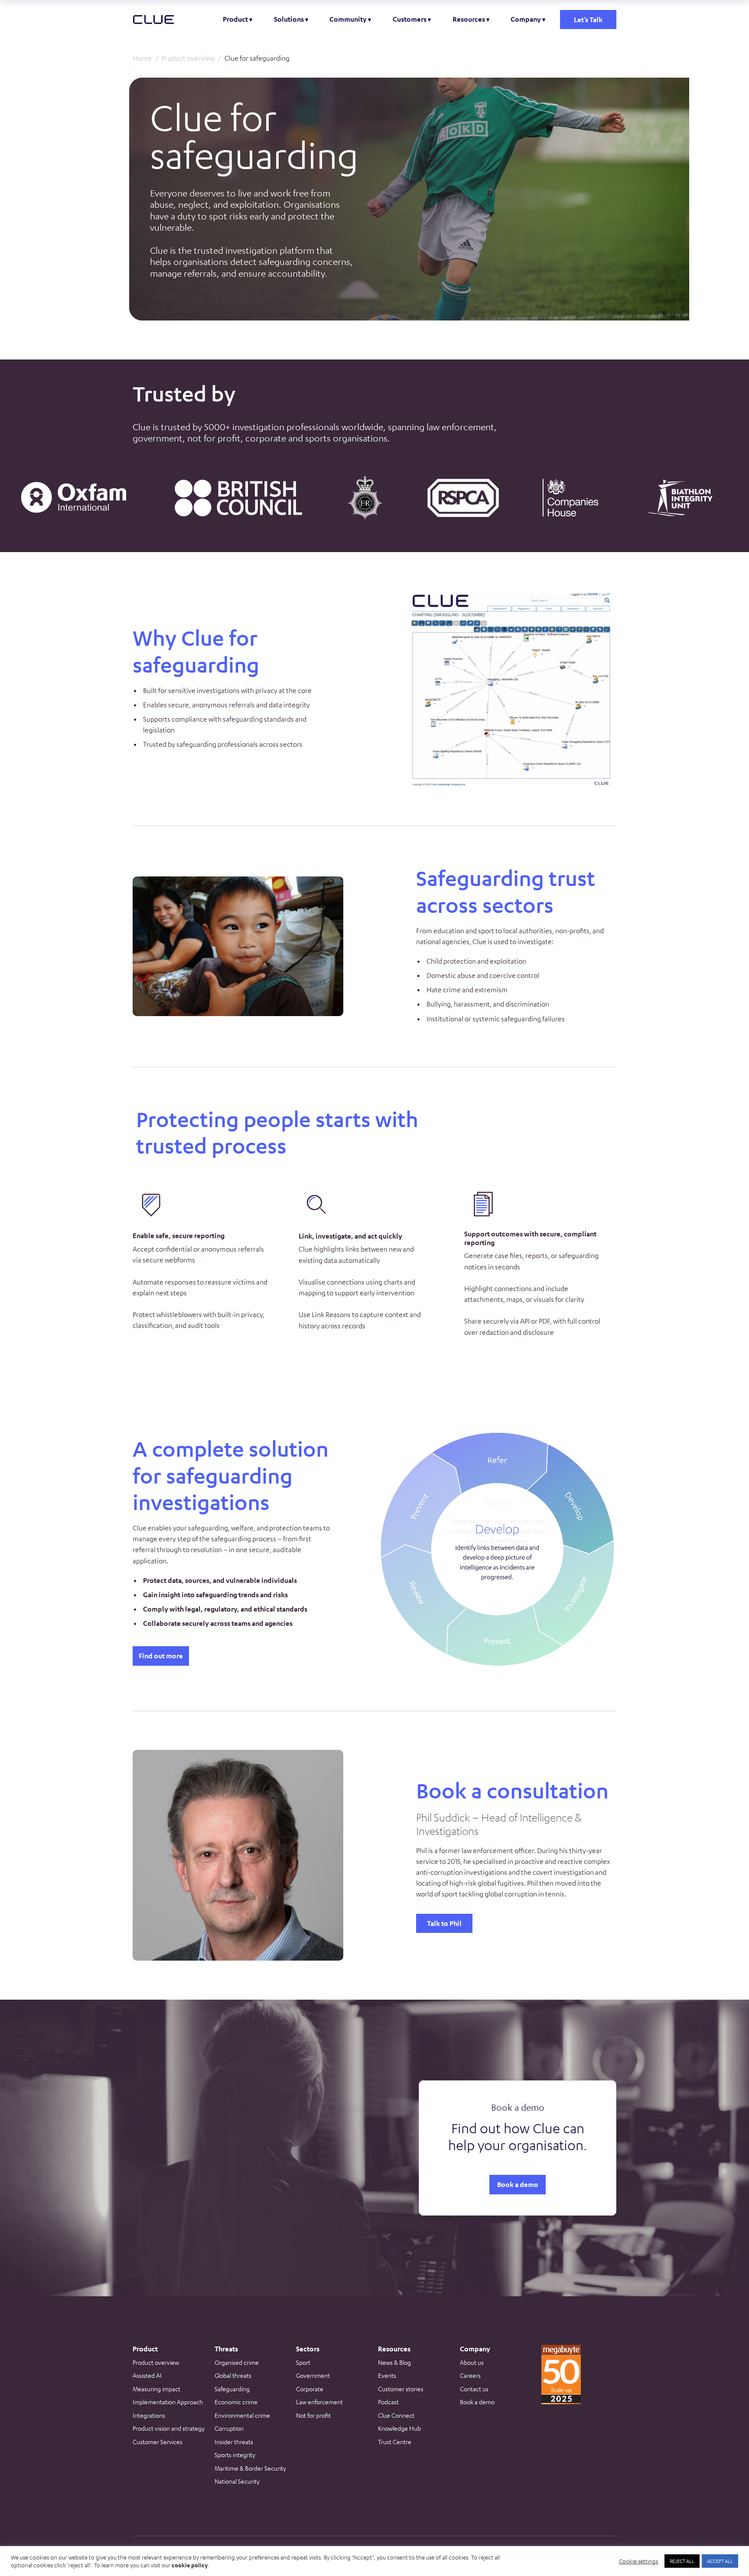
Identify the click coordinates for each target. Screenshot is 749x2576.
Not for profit (313, 2415)
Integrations (149, 2415)
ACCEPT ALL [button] (720, 2561)
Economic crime (236, 2402)
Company (526, 19)
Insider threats (234, 2442)
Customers (410, 19)
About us (472, 2362)
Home (142, 58)
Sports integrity (235, 2455)
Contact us (474, 2389)
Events (387, 2375)
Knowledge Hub (399, 2428)
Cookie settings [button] (638, 2561)
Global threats (233, 2375)
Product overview (188, 58)
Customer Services (158, 2442)
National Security (237, 2481)
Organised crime (237, 2362)
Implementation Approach (168, 2402)
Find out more (161, 1656)
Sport (303, 2362)
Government (313, 2375)
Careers (470, 2375)
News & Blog (394, 2362)
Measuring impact (156, 2389)
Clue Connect (396, 2415)
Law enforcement (319, 2402)
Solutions (289, 19)
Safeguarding (232, 2389)
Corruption (229, 2428)
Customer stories (401, 2389)
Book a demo (518, 2184)
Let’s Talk (588, 20)
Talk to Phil (444, 1923)
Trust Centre (395, 2442)
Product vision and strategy (169, 2428)
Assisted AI (147, 2375)
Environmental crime (242, 2415)
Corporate (310, 2389)
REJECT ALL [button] (682, 2561)
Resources (469, 19)
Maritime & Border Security (250, 2468)
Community (348, 19)
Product (235, 19)
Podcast (388, 2402)
